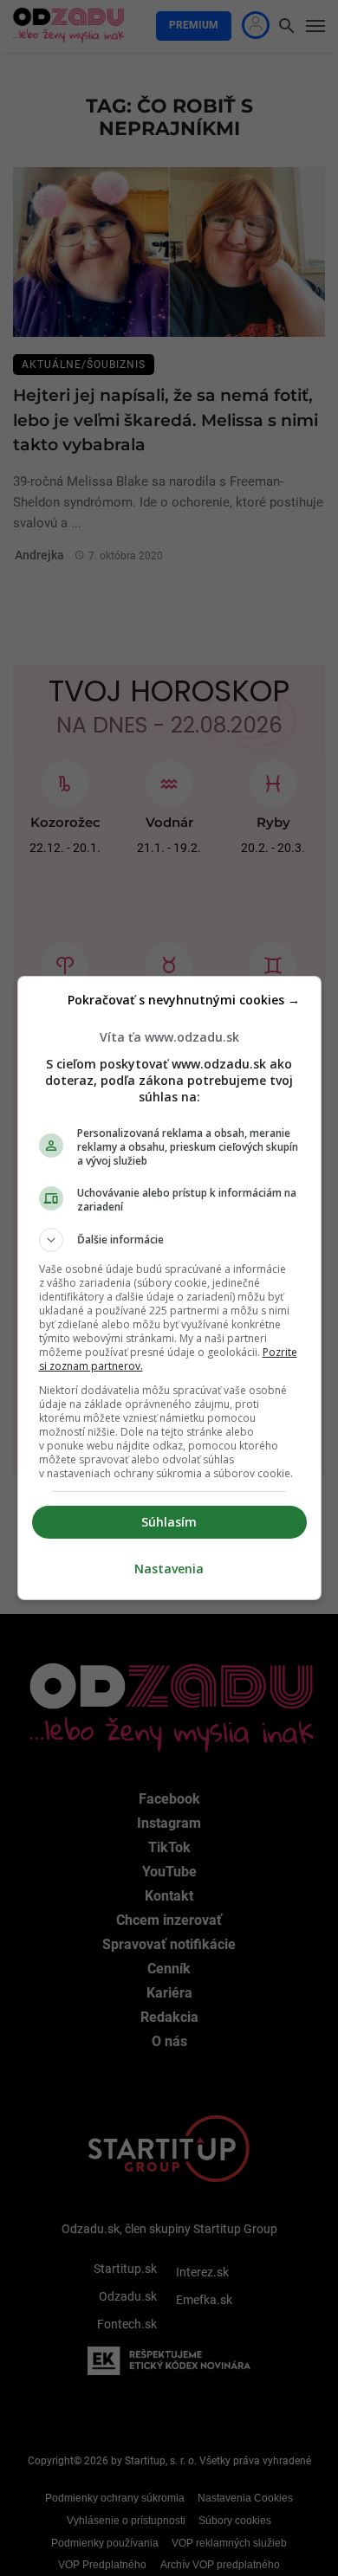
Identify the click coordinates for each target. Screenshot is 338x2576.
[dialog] (169, 1288)
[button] (169, 1240)
